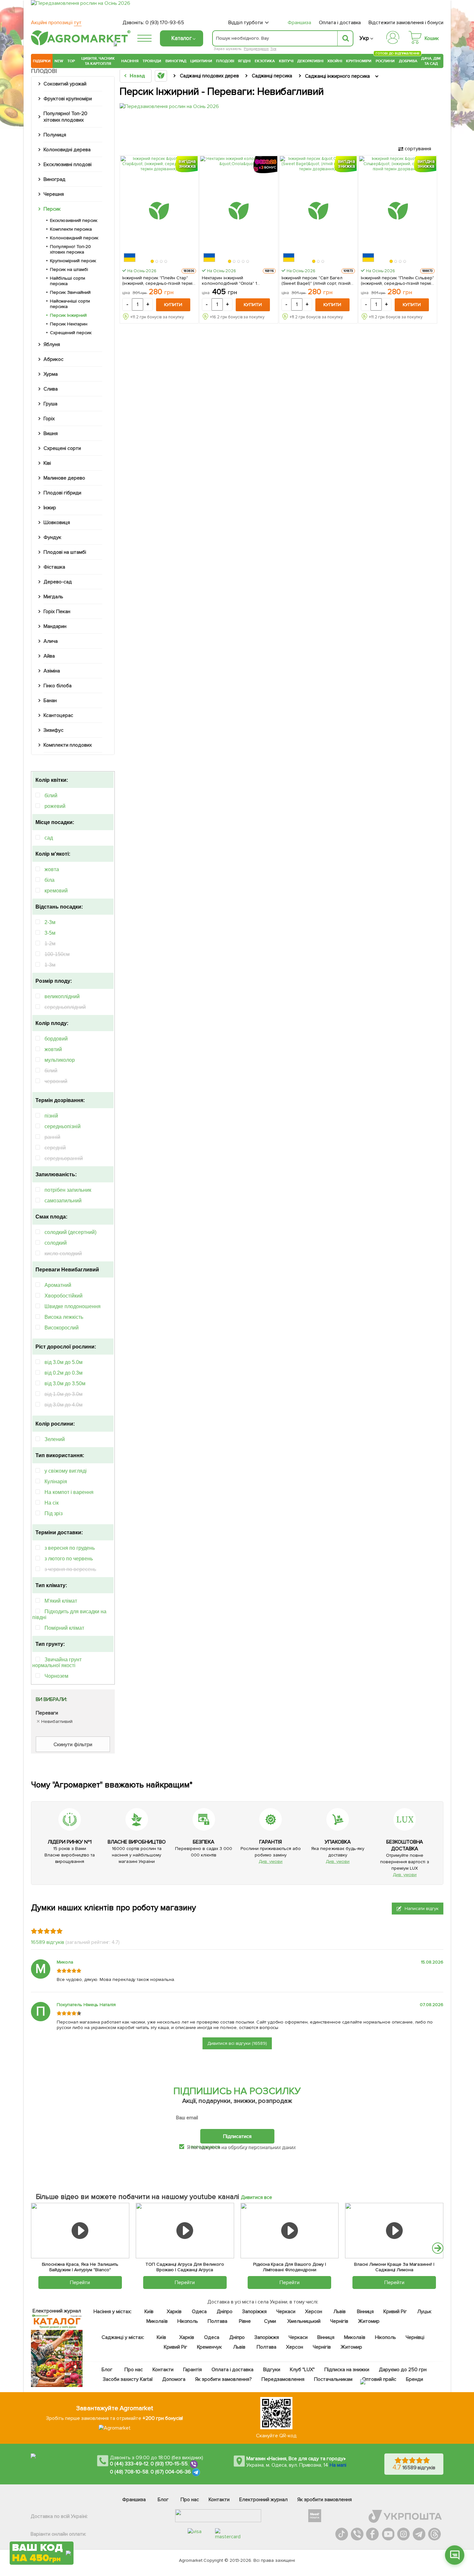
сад (49, 838)
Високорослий (62, 1328)
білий (51, 796)
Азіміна (52, 671)
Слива (51, 389)
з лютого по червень (69, 1559)
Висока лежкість (64, 1317)
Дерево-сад (58, 582)
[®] (79, 44)
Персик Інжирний (68, 315)
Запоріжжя (254, 2312)
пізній (51, 1116)
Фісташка (54, 567)
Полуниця (55, 135)
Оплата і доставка (340, 23)
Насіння (130, 61)
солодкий (56, 1243)
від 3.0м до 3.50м (65, 1383)
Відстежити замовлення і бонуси (406, 23)
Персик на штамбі (69, 269)
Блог (107, 2370)
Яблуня (52, 344)
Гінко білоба (58, 686)
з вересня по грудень (70, 1548)
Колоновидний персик (74, 238)
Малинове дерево (64, 478)
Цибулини (201, 61)
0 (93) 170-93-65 (165, 23)
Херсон (314, 2312)
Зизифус (54, 730)
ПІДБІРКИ (42, 61)
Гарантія (193, 2370)
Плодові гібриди (62, 493)
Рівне (245, 2321)
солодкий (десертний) (70, 1232)
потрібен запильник (68, 1190)
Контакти (163, 2370)
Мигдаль (53, 597)
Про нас (134, 2370)
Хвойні (335, 61)
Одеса (199, 2312)
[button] (153, 262)
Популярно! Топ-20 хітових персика (70, 249)
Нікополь (188, 2321)
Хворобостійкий (64, 1296)
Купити (173, 305)
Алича (51, 641)
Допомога (174, 2379)
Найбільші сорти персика (68, 281)
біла (49, 880)
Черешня (54, 194)
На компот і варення (69, 1492)
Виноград (176, 61)
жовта (52, 869)
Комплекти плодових (68, 745)
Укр (364, 38)
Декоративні (310, 61)
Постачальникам (333, 2379)
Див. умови (271, 1861)
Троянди (152, 61)
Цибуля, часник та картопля (98, 61)
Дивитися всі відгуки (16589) (237, 2043)
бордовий (56, 1039)
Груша (50, 404)
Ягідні (244, 61)
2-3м (50, 922)
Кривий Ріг (395, 2312)
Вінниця (365, 2312)
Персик (52, 209)
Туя (273, 49)
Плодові (225, 61)
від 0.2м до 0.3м (64, 1373)
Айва (49, 656)
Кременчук (210, 2347)
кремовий (56, 891)
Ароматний (58, 1285)
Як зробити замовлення (325, 2500)
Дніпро (225, 2312)
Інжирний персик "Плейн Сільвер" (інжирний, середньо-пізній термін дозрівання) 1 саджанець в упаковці (397, 281)
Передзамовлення (283, 2379)
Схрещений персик (71, 333)
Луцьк (425, 2312)
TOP (71, 61)
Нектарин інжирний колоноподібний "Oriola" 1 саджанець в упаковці (230, 281)
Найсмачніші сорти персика (70, 304)
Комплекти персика (71, 229)
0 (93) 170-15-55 (169, 2464)
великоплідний (62, 996)
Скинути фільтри (73, 1745)
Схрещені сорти (62, 448)
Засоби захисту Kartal (128, 2379)
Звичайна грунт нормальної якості (57, 1662)
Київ (149, 2312)
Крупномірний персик (73, 261)
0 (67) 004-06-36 (171, 2472)
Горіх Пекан (57, 612)
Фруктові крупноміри (68, 99)
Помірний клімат (64, 1628)
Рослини (385, 60)
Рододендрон (256, 49)
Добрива (408, 61)
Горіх (49, 419)
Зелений (55, 1439)
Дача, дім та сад (431, 61)
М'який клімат (61, 1601)
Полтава (218, 2321)
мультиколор (60, 1060)
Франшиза (299, 23)
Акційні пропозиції (56, 23)
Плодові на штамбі (65, 552)
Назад (137, 76)
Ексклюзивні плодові (68, 164)
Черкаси (286, 2312)
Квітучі (286, 61)
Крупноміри (359, 61)
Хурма (51, 374)
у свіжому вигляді (66, 1471)
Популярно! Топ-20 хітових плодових (65, 117)
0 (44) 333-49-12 (129, 2464)
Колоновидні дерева (67, 150)
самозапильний (63, 1201)
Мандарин (55, 626)
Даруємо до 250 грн (403, 2370)
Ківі (47, 463)
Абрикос (54, 359)
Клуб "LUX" (302, 2370)
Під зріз (54, 1513)
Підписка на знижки (347, 2370)
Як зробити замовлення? (224, 2379)
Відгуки (272, 2370)
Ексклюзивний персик (74, 220)
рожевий (55, 806)
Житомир (369, 2321)
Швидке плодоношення (73, 1306)
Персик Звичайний (70, 292)
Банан (50, 701)
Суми (270, 2321)
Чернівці (415, 2337)
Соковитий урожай (65, 84)
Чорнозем (56, 1676)
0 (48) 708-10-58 (129, 2472)
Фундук (52, 537)
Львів (340, 2312)
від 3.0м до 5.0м (64, 1362)
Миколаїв (157, 2321)
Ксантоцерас (58, 715)
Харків (174, 2312)
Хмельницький (304, 2321)
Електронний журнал (263, 2500)
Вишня (51, 433)
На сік (52, 1503)
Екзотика (265, 61)
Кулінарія (56, 1482)
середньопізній (63, 1126)
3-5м (50, 933)
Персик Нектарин (69, 324)
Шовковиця (57, 522)
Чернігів (339, 2321)
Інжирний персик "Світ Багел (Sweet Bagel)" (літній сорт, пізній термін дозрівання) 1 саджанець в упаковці (318, 281)
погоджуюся (206, 2147)
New (59, 61)
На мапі (338, 2465)
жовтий (53, 1049)
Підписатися (237, 2136)
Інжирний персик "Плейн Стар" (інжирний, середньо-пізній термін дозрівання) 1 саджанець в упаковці (158, 281)
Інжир (50, 508)
